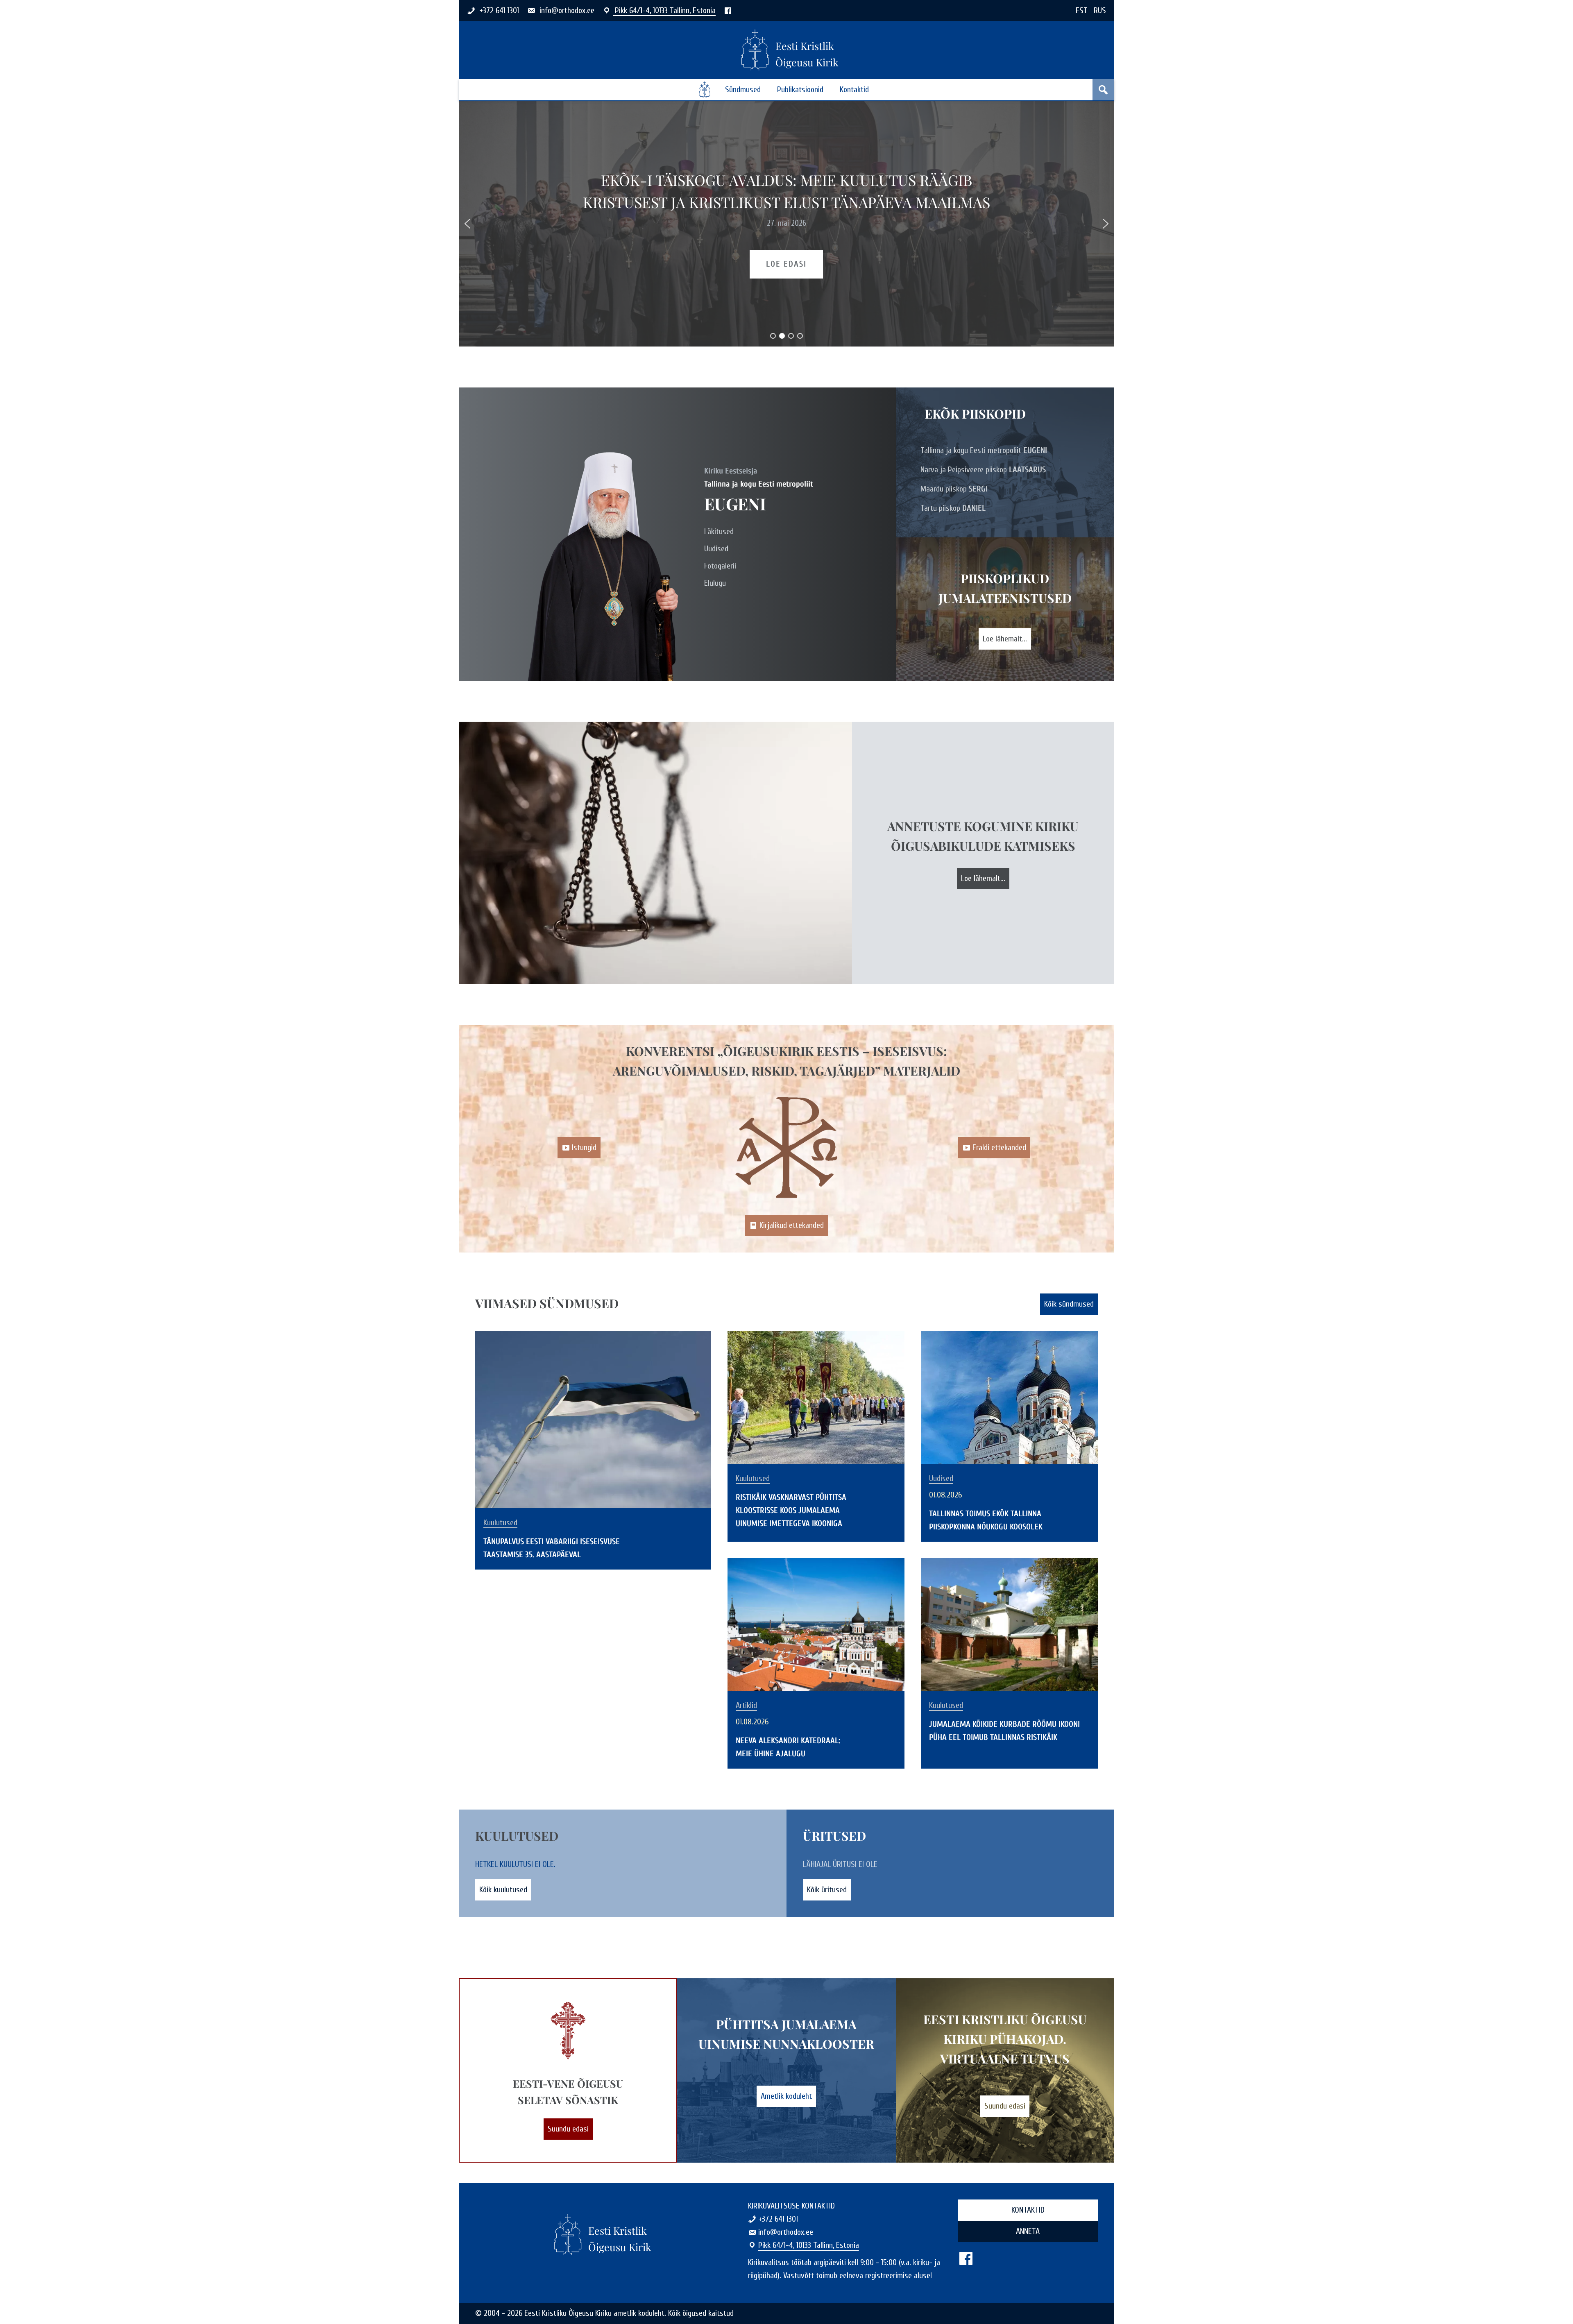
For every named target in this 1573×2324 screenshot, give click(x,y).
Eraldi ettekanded (999, 1147)
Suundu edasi (568, 2129)
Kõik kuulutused (503, 1890)
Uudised (716, 549)
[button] (467, 224)
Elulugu (715, 583)
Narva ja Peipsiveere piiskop (983, 470)
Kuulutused (500, 1523)
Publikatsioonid (800, 89)
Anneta (1028, 2231)
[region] (786, 224)
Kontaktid (854, 89)
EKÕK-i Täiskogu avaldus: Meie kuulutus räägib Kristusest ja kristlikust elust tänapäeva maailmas (786, 191)
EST (1082, 10)
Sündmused (743, 89)
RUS (1100, 10)
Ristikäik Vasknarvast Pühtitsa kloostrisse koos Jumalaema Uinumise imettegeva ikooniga (791, 1510)
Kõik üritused (827, 1890)
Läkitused (719, 531)
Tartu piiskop (953, 508)
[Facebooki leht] (728, 10)
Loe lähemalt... (1005, 639)
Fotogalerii (720, 566)
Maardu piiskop (954, 489)
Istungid (584, 1147)
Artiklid (746, 1706)
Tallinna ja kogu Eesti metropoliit (984, 450)
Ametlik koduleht (786, 2096)
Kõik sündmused (1069, 1304)
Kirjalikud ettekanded (792, 1225)
